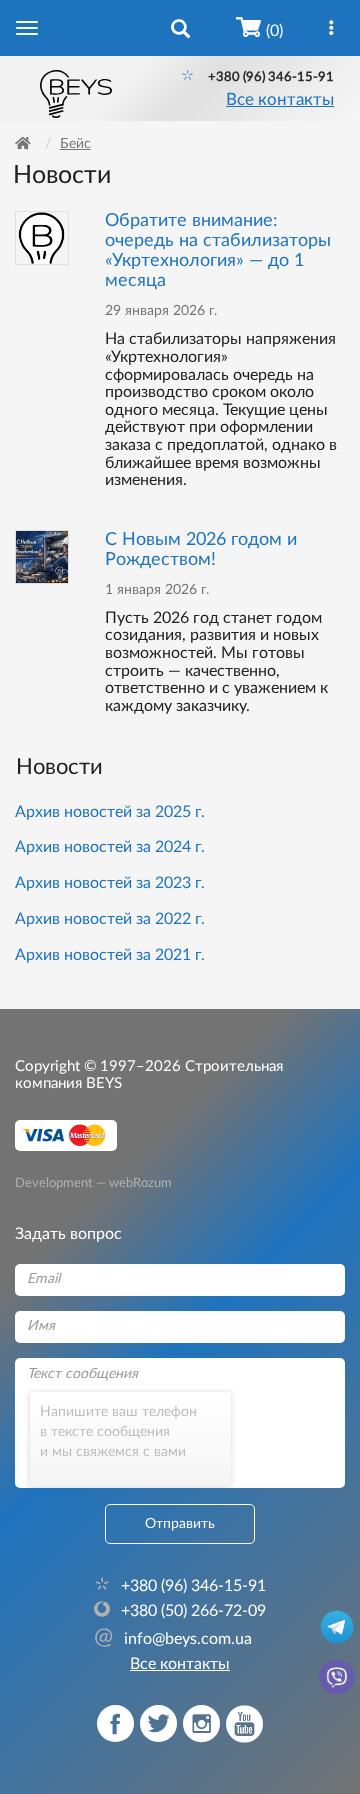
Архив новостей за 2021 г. (110, 955)
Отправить (180, 1524)
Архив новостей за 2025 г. (110, 812)
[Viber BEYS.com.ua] (337, 1676)
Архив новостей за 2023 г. (110, 883)
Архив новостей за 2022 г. (110, 919)
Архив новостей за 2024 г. (110, 847)
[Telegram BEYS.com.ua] (337, 1626)
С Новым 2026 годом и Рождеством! (201, 549)
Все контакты (280, 100)
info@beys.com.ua (173, 1639)
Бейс (75, 144)
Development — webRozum (93, 1182)
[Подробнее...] (42, 238)
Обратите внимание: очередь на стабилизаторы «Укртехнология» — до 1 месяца (218, 250)
